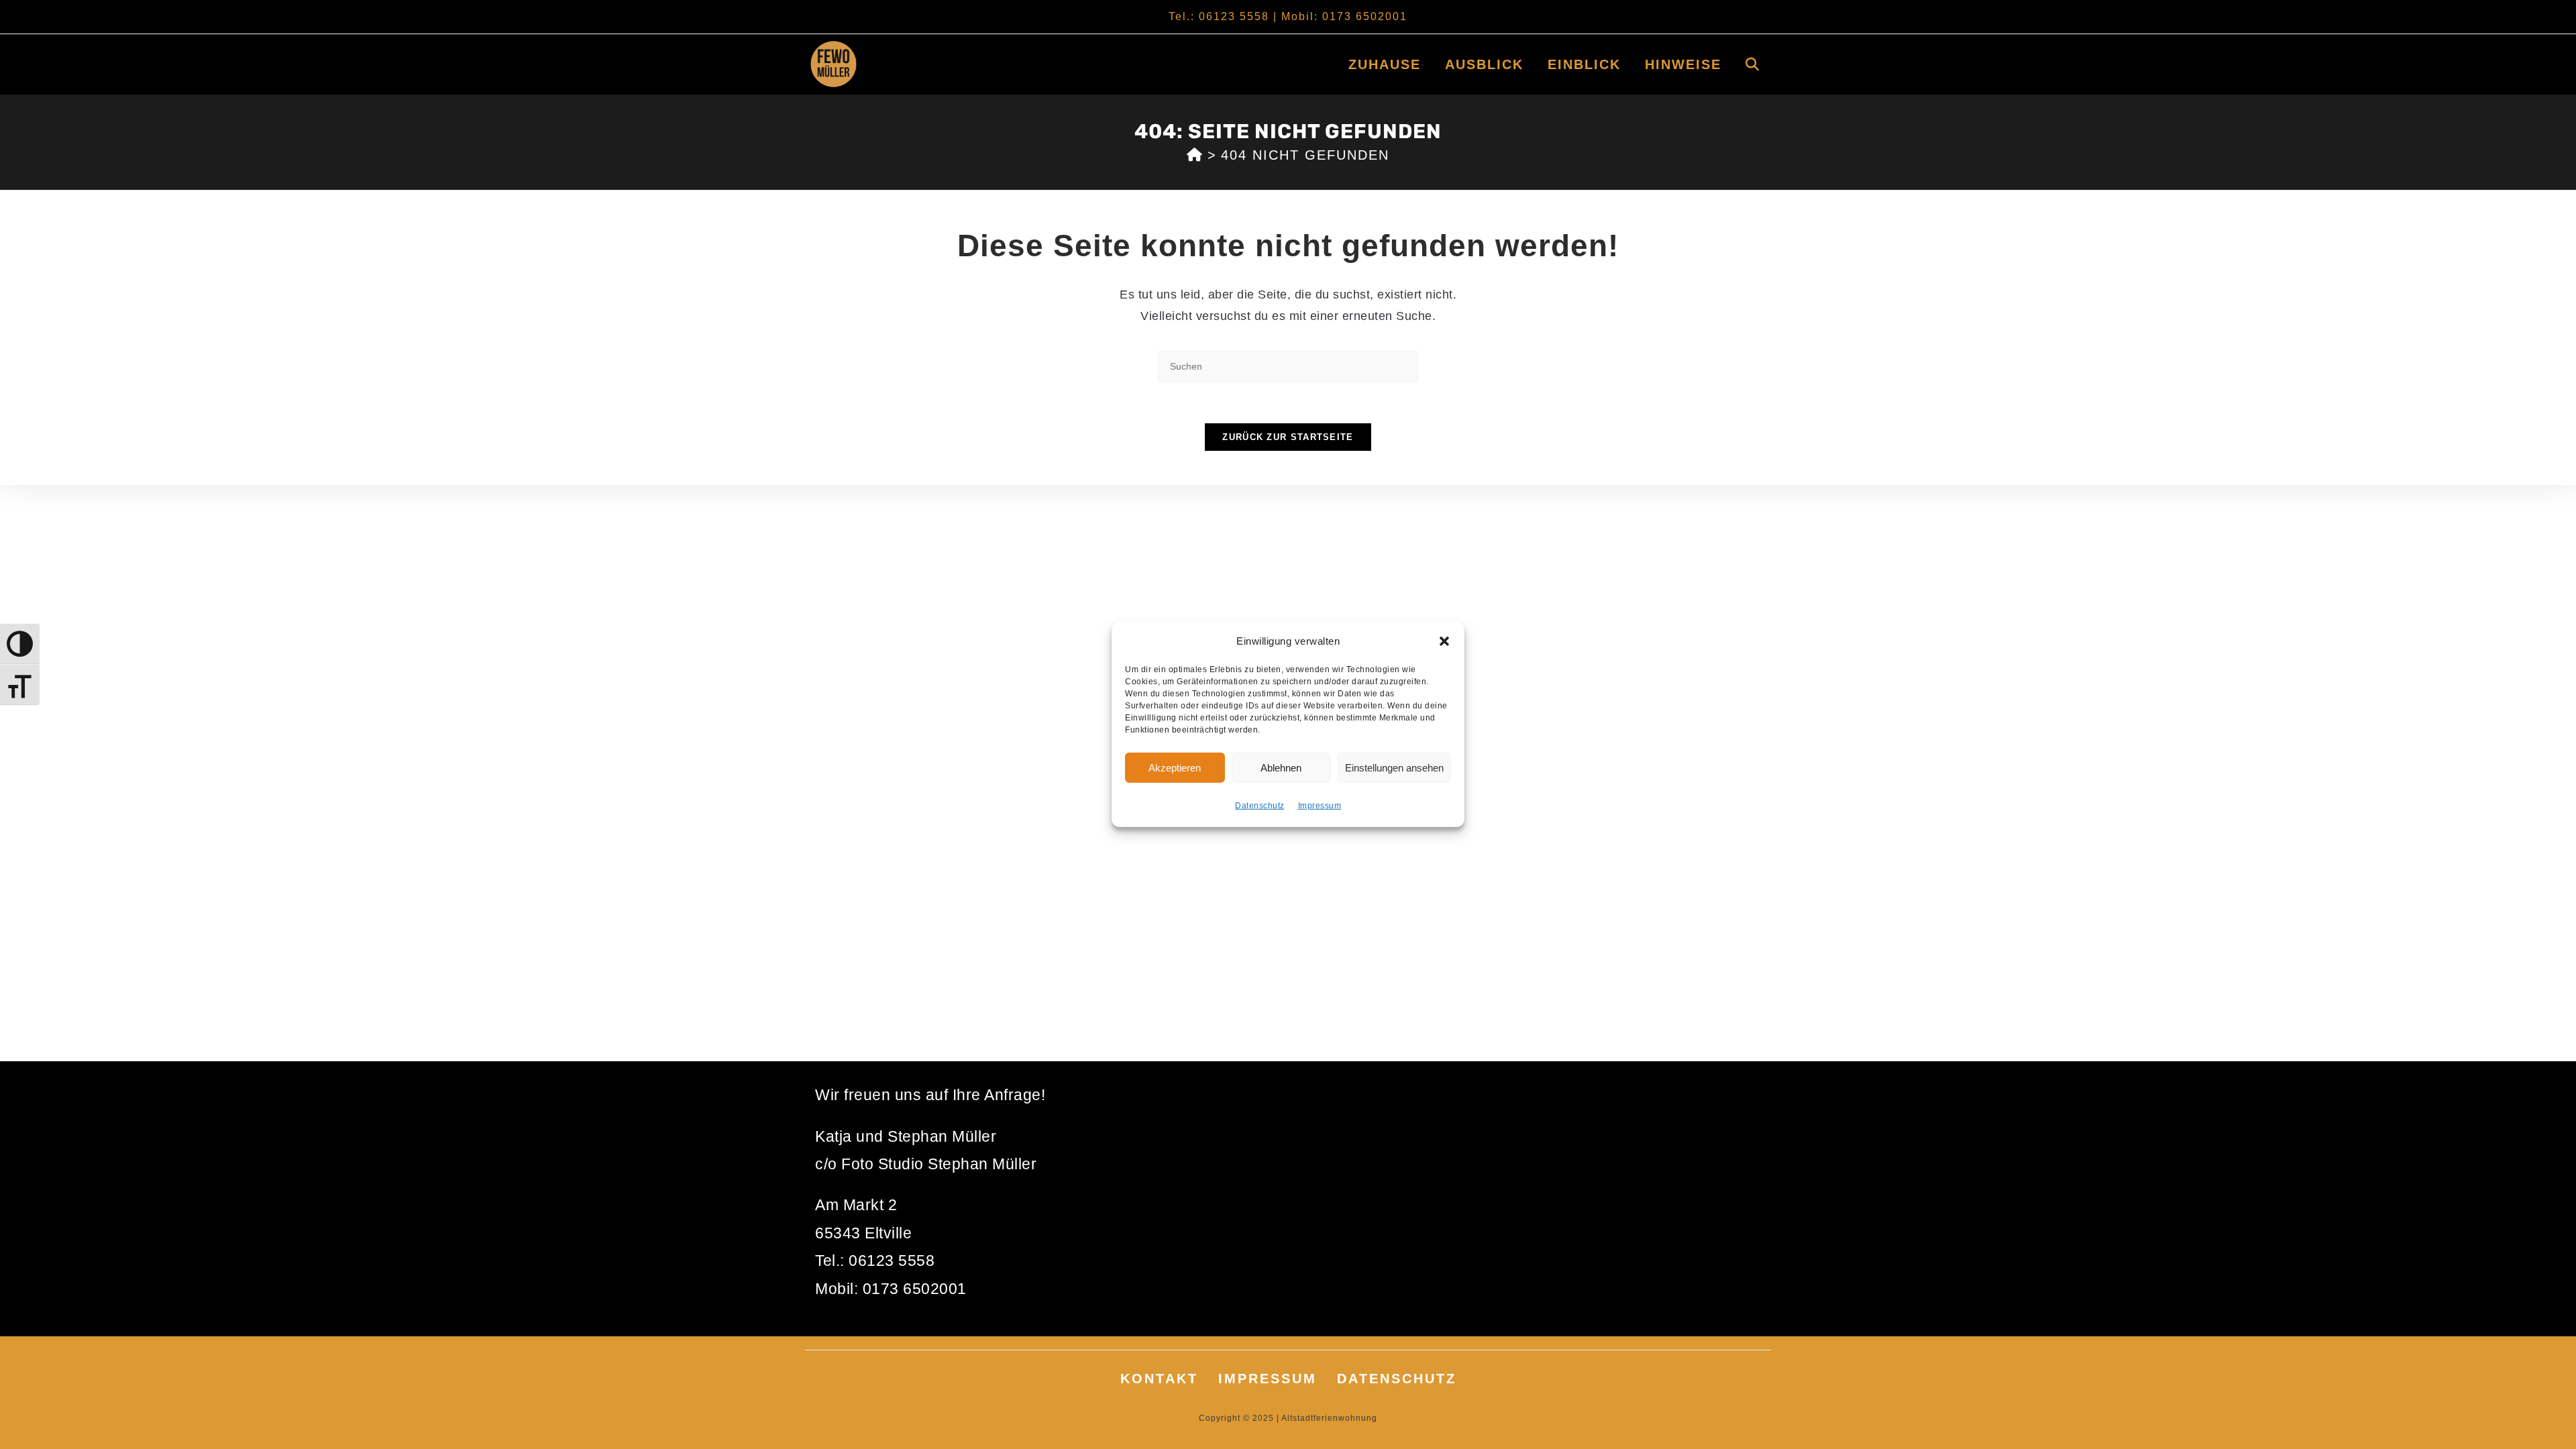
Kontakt (1159, 1379)
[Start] (1195, 155)
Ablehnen (1281, 767)
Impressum (1320, 806)
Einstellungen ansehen (1394, 767)
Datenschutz (1260, 806)
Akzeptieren (1175, 767)
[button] (1444, 641)
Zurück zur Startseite (1288, 437)
